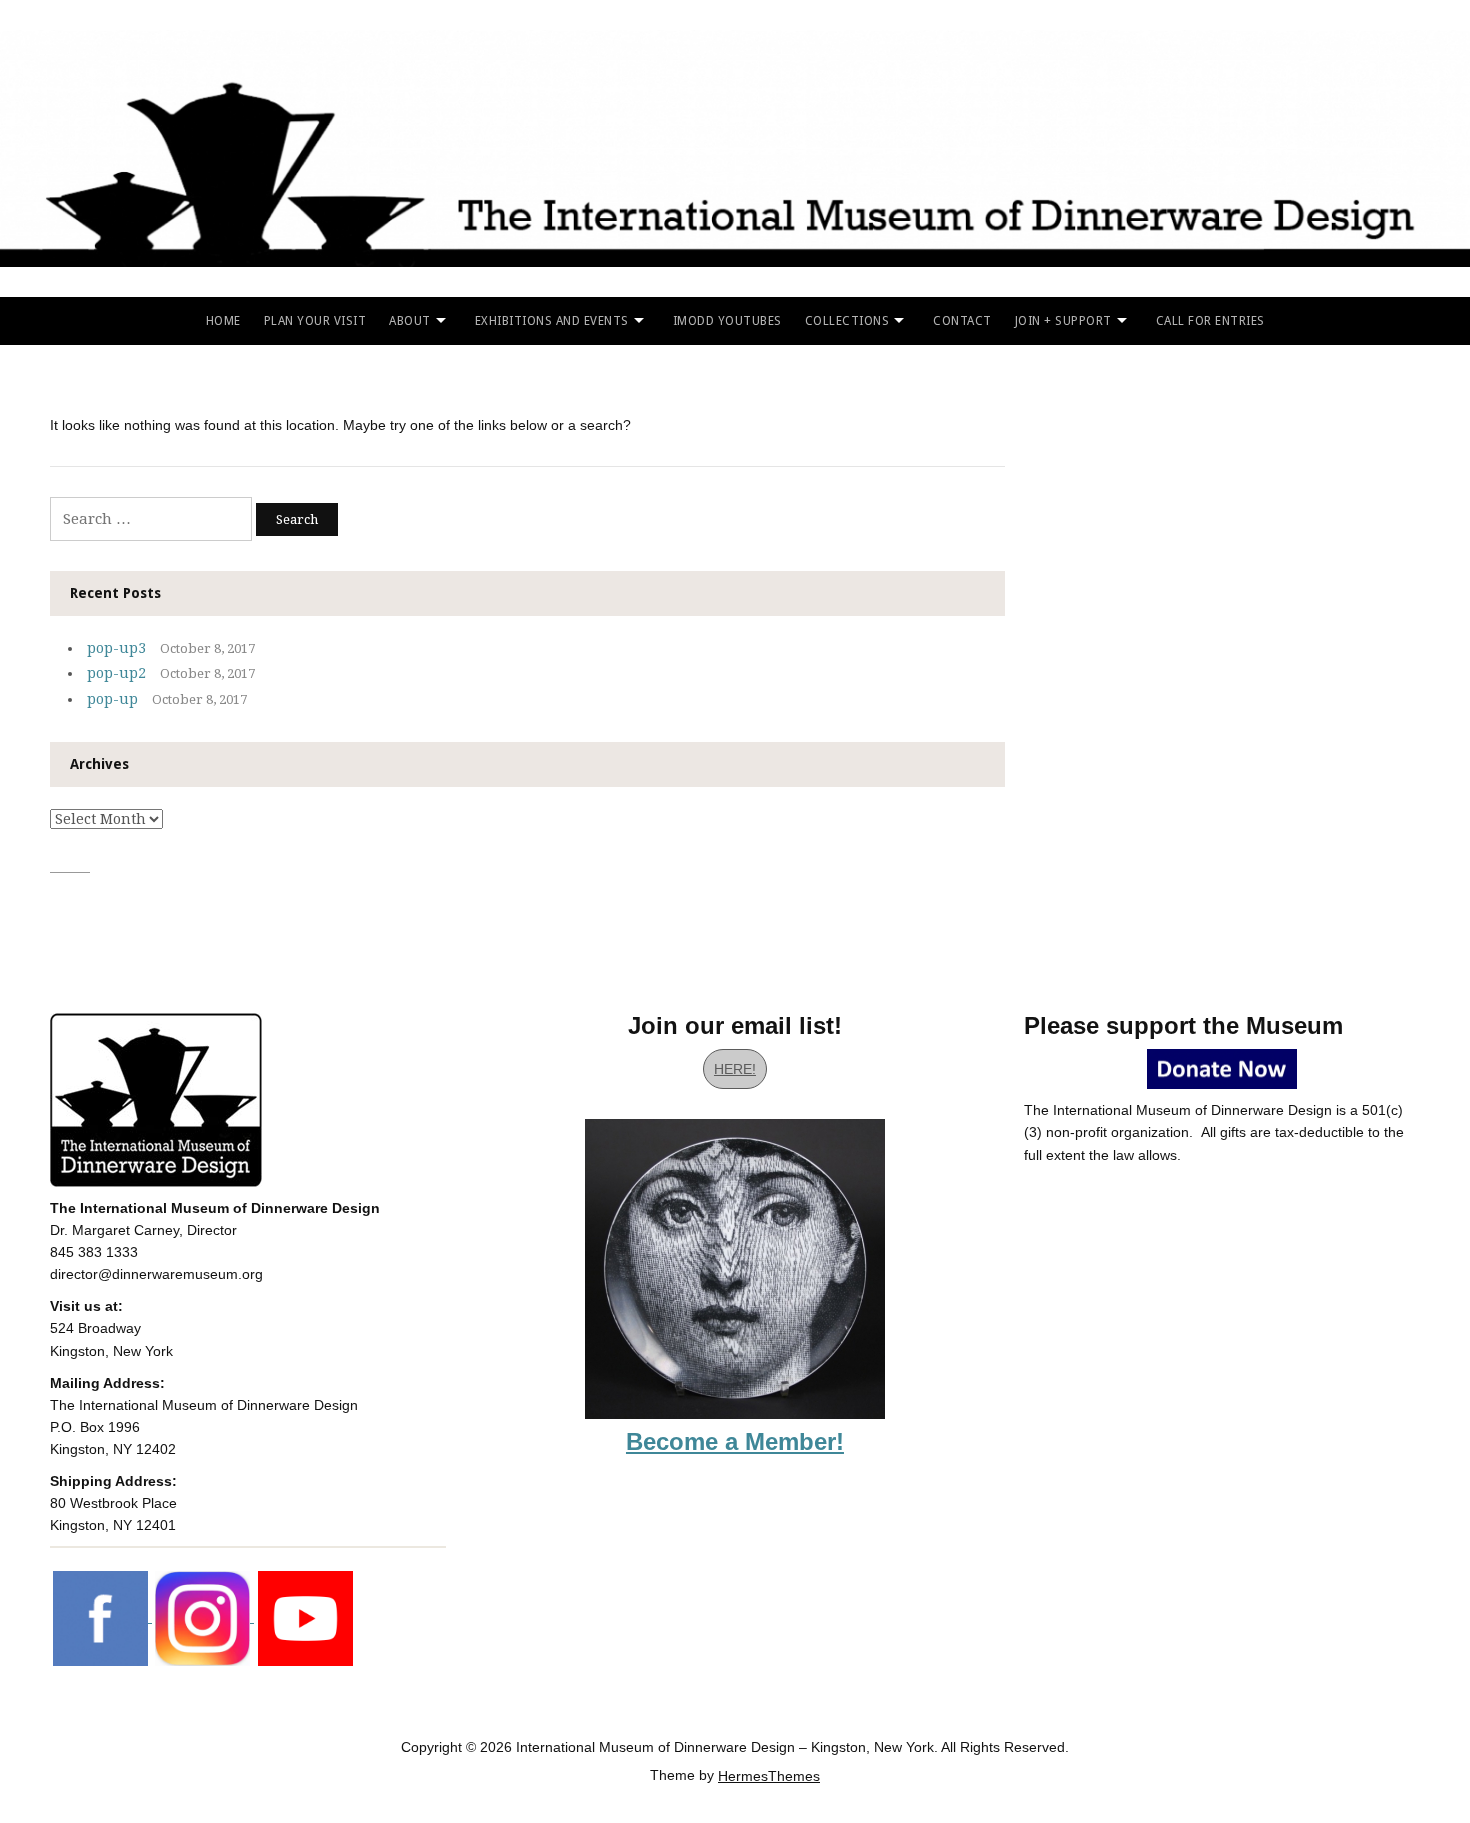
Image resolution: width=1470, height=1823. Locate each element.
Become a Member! (735, 1441)
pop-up (112, 699)
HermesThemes (769, 1776)
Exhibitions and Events (552, 321)
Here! (735, 1069)
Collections (847, 321)
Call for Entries (1210, 321)
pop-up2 (116, 673)
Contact (962, 321)
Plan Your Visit (315, 321)
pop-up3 (116, 648)
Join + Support (1063, 321)
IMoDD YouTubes (727, 321)
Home (223, 321)
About (410, 321)
